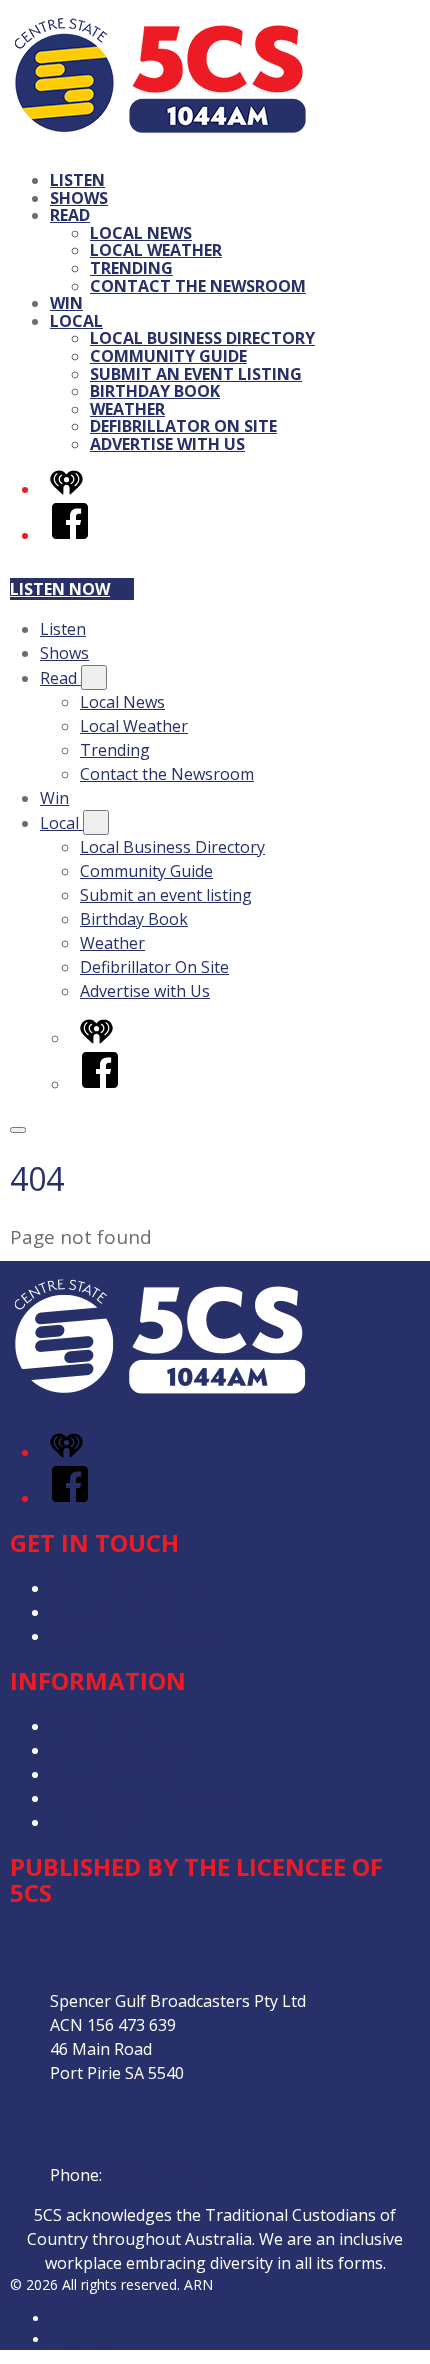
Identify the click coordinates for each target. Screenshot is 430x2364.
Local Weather (156, 250)
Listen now (60, 589)
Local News (141, 233)
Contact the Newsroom (198, 286)
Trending (131, 268)
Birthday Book (155, 391)
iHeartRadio (88, 2339)
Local (76, 321)
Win (66, 303)
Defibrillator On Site (183, 426)
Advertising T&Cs (114, 1774)
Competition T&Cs (118, 1750)
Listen (77, 180)
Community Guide (168, 356)
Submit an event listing (196, 374)
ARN (64, 2318)
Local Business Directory (202, 338)
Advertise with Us (167, 444)
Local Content (102, 1822)
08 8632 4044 (155, 2175)
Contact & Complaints (131, 1588)
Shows (79, 198)
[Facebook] (70, 535)
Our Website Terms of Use (150, 1798)
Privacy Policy (100, 1726)
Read (70, 215)
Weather (127, 409)
